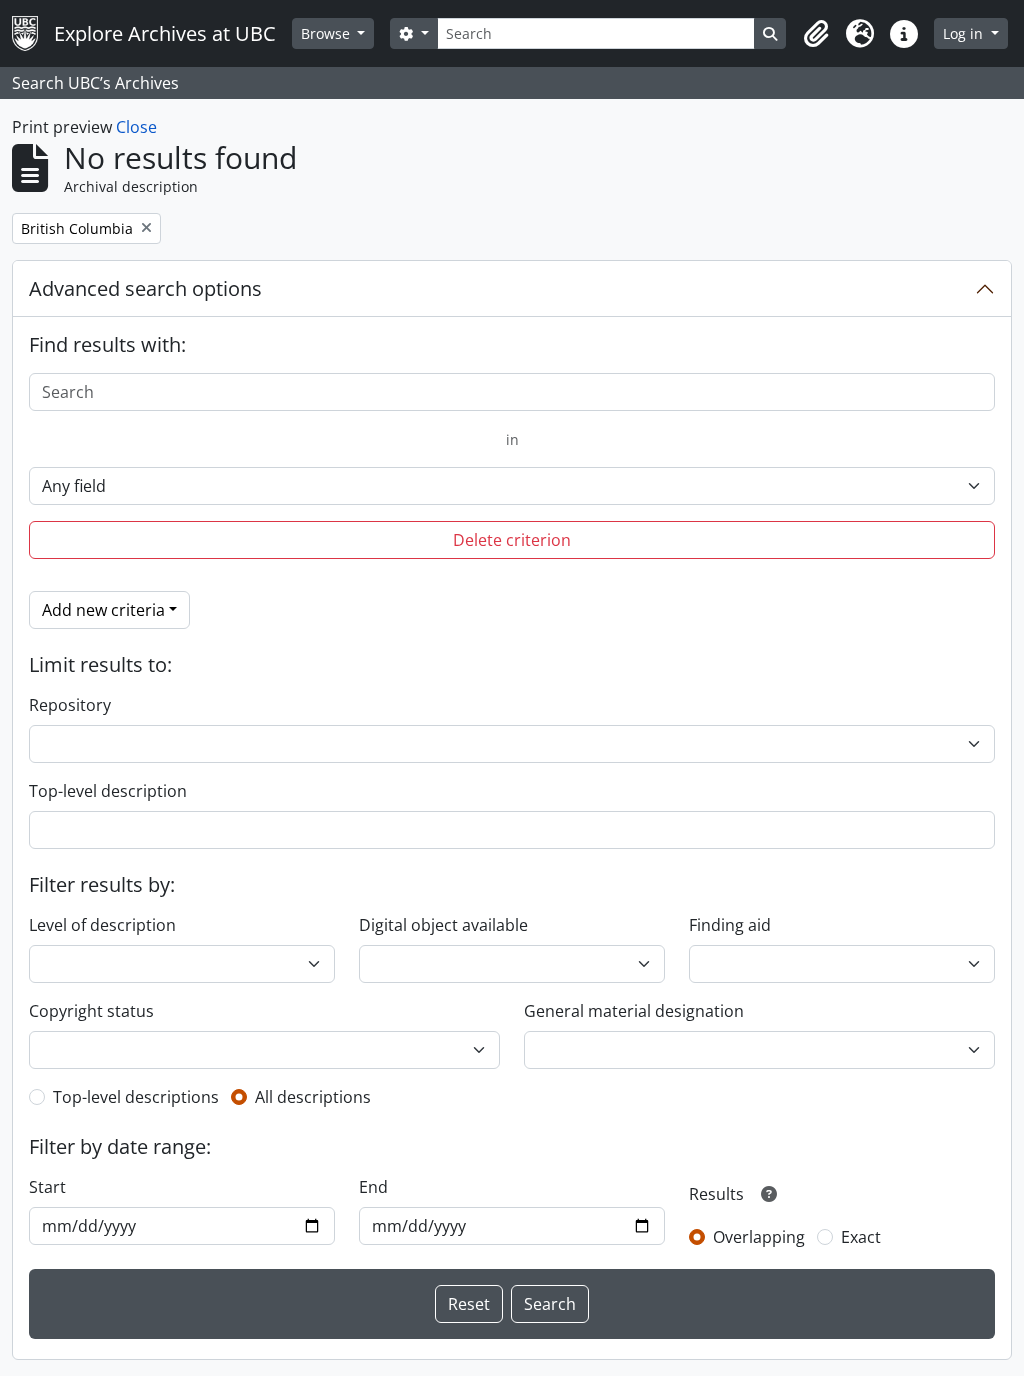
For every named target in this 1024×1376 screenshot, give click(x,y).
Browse (327, 33)
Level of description (102, 925)
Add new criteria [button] (103, 610)
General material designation (634, 1011)
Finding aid (730, 925)
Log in (965, 33)
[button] (816, 34)
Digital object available (443, 925)
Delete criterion (512, 540)
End (373, 1187)
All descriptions (313, 1097)
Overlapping (759, 1237)
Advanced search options (145, 288)
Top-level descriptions (136, 1097)
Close (136, 127)
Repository (70, 705)
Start (47, 1187)
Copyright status (91, 1011)
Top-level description (108, 791)
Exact (861, 1237)
